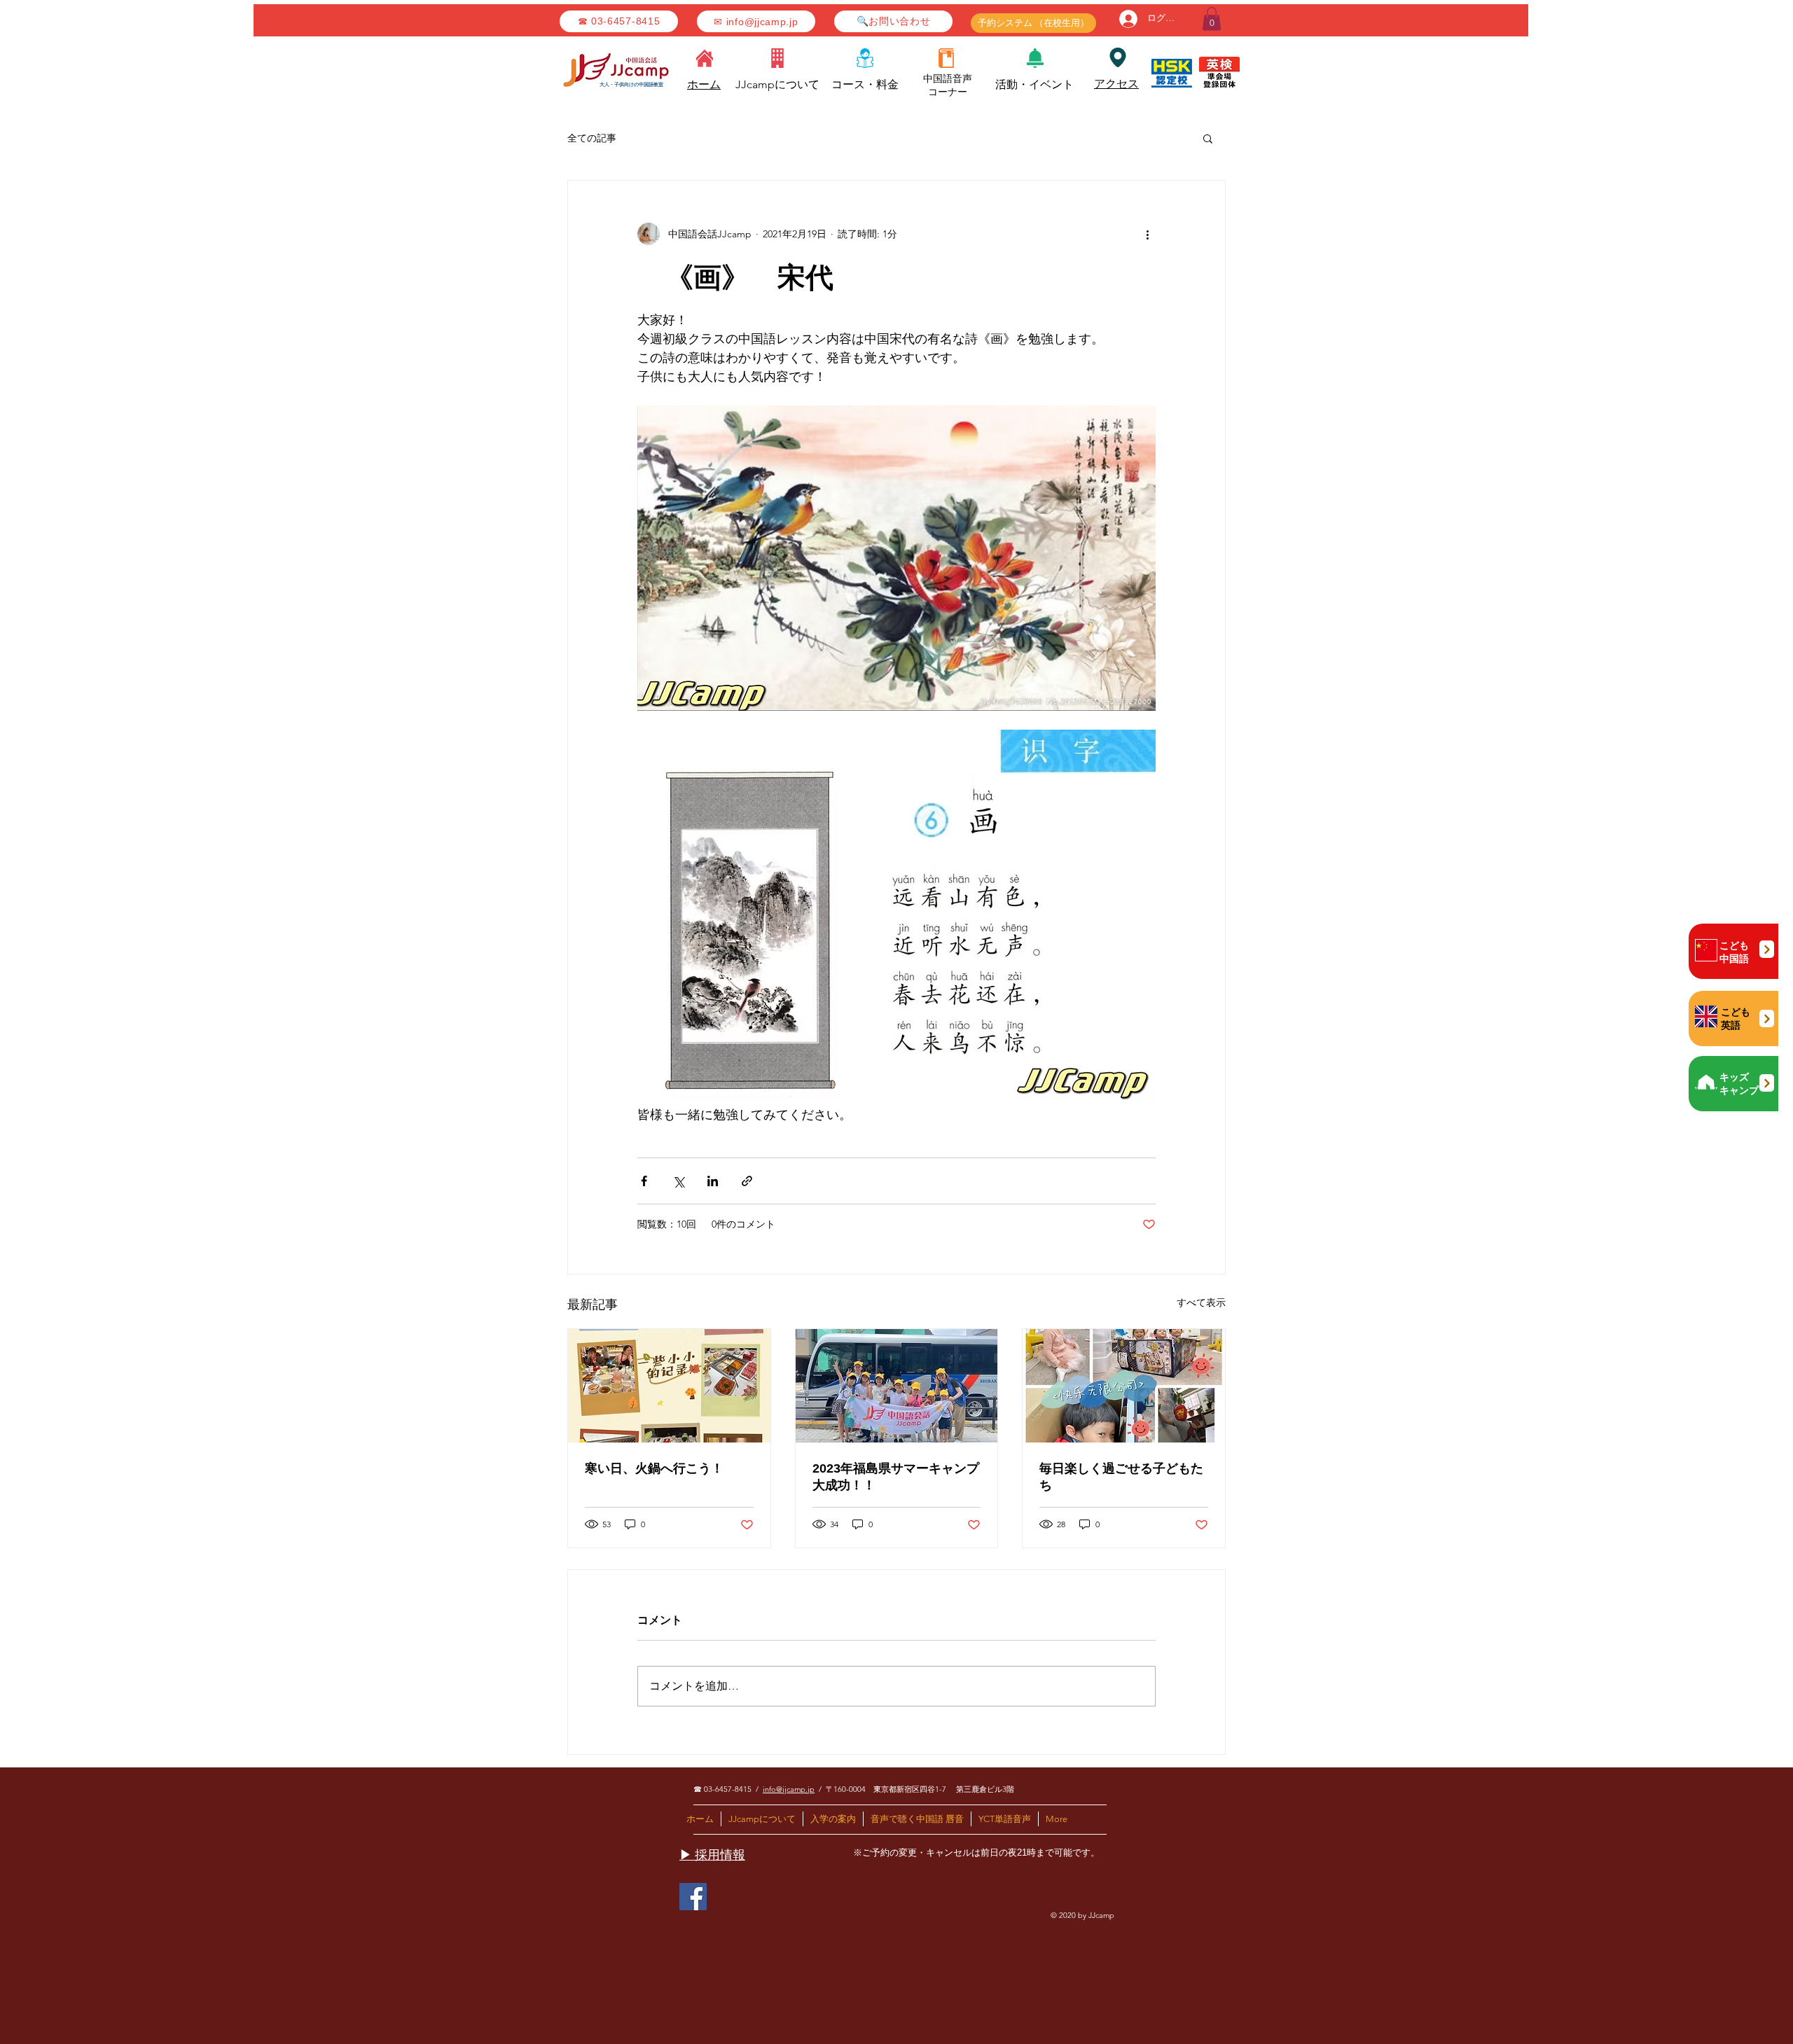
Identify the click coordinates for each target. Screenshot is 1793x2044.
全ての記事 (592, 138)
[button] (1212, 19)
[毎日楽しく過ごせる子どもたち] (1124, 1386)
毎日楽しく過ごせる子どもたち (1121, 1477)
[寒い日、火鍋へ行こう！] (669, 1386)
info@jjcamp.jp (789, 1789)
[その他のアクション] (1147, 234)
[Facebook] (693, 1897)
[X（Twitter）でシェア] (678, 1181)
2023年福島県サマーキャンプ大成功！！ (896, 1477)
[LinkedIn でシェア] (713, 1181)
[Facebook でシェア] (644, 1181)
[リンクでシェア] (747, 1181)
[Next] (1767, 949)
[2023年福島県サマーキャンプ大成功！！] (897, 1386)
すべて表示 (1201, 1302)
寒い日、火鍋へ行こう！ (654, 1468)
